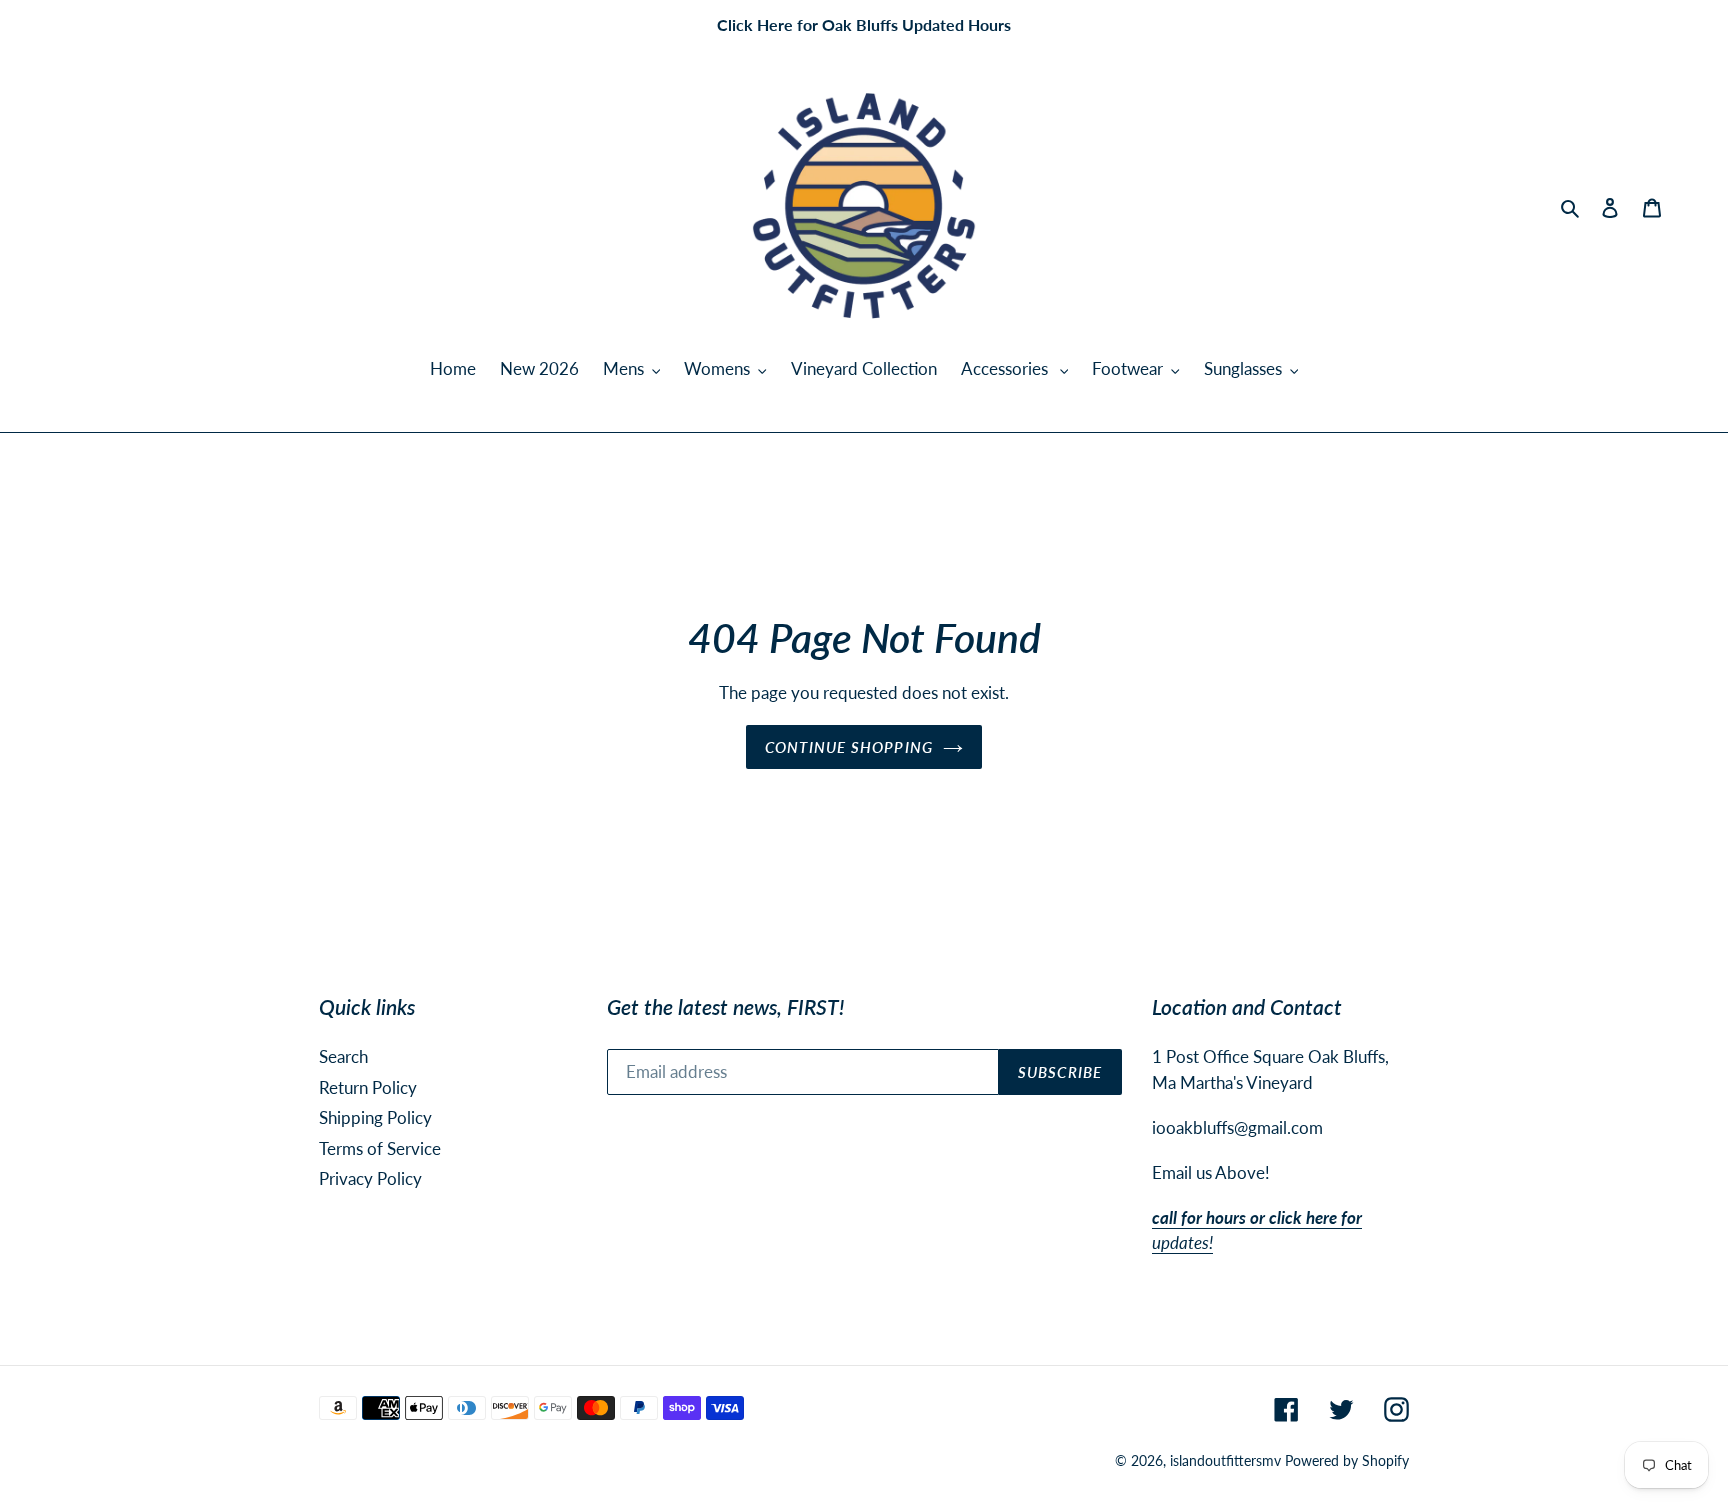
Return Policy (368, 1087)
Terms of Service (380, 1148)
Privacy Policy (370, 1178)
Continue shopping (849, 747)
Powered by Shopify (1347, 1460)
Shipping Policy (375, 1117)
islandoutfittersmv (1225, 1460)
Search (343, 1056)
